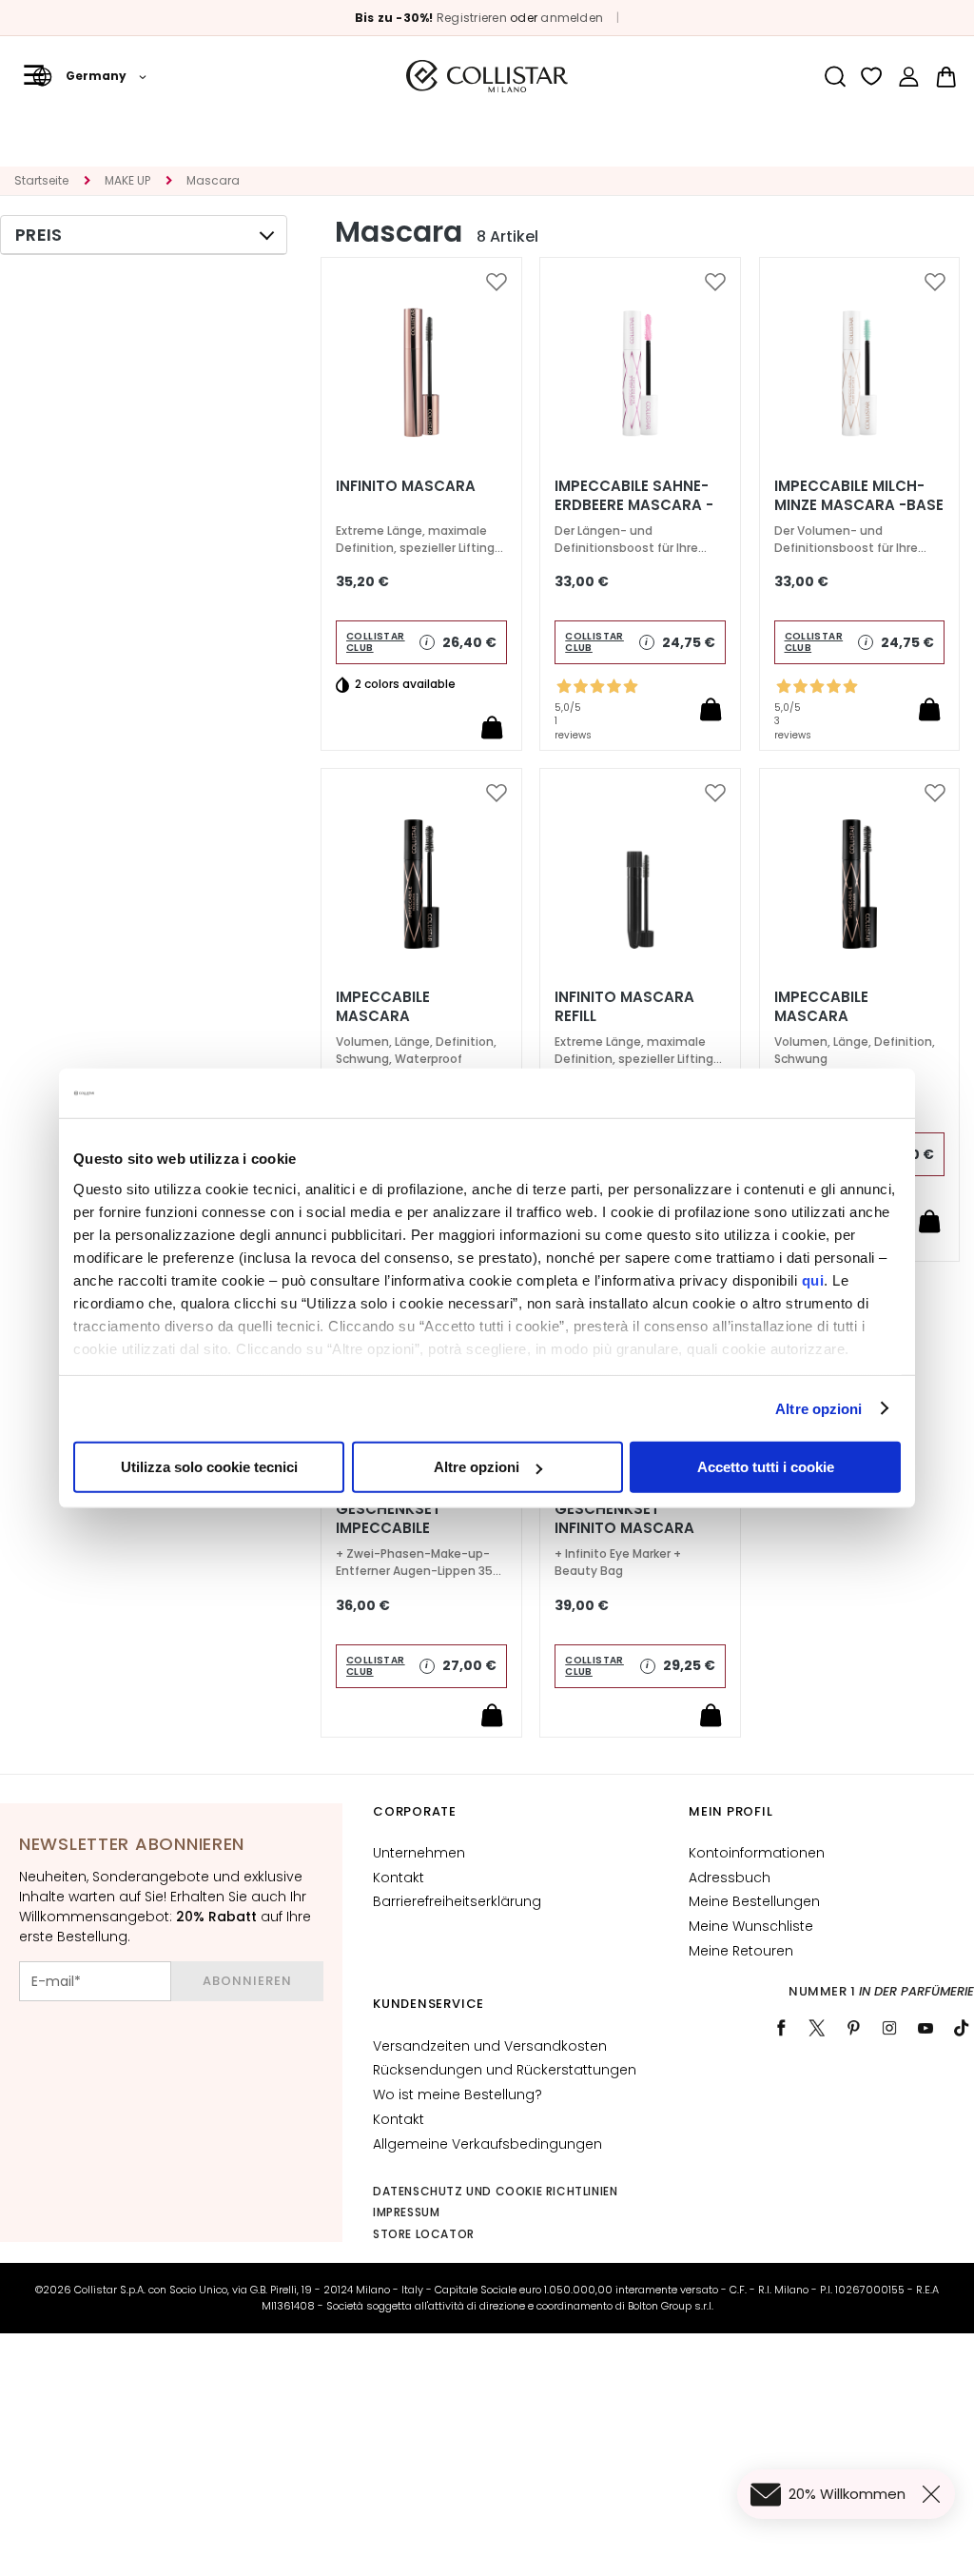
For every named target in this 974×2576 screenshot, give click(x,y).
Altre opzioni (818, 1408)
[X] (817, 2028)
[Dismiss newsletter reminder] (935, 2494)
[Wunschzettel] (872, 77)
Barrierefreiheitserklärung (457, 1901)
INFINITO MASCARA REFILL (624, 1007)
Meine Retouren (741, 1951)
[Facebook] (781, 2028)
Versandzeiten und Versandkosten (490, 2046)
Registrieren (472, 18)
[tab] (144, 235)
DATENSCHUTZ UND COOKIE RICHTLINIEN (495, 2191)
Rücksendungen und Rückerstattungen (505, 2070)
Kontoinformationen (757, 1853)
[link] (909, 77)
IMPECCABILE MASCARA (821, 1007)
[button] (89, 76)
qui (813, 1279)
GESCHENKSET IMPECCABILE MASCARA (389, 1528)
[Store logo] (487, 76)
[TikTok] (962, 2028)
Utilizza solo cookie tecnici (209, 1467)
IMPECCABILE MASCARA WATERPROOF (387, 1016)
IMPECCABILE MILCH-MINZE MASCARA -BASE (859, 496)
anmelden (572, 18)
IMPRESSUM (406, 2212)
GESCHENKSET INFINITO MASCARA (624, 1519)
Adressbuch (730, 1878)
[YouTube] (925, 2028)
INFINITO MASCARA (406, 486)
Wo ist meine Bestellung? (458, 2094)
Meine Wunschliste (751, 1926)
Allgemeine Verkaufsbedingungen (487, 2144)
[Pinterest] (853, 2028)
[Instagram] (889, 2028)
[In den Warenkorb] (492, 727)
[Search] (835, 77)
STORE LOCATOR (424, 2234)
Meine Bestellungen (754, 1901)
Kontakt (399, 1878)
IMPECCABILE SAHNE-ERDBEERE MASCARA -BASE (634, 505)
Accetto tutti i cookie (766, 1467)
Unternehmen (419, 1853)
